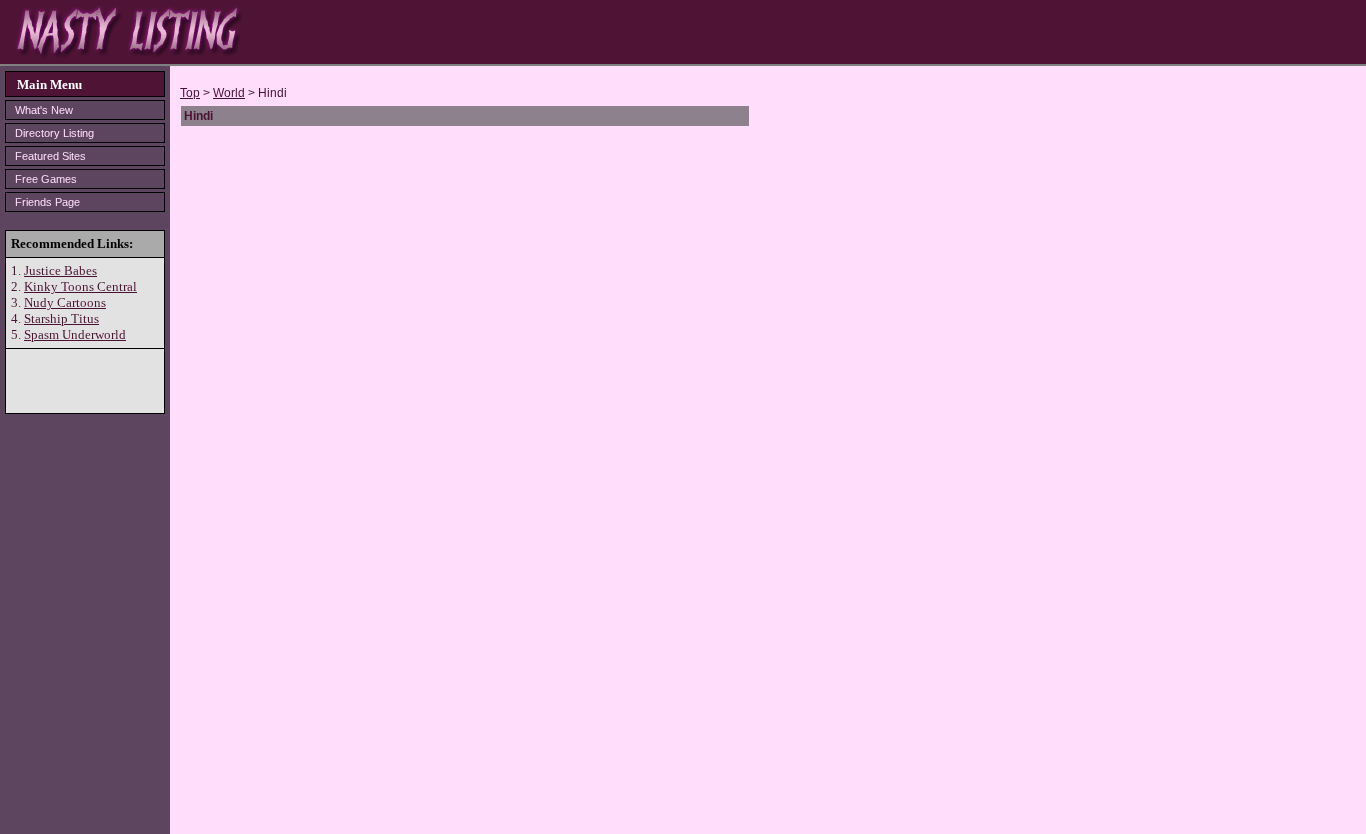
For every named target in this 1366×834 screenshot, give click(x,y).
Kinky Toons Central (80, 286)
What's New (44, 110)
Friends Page (47, 202)
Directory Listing (54, 133)
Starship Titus (61, 318)
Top (190, 93)
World (229, 93)
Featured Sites (50, 156)
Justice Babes (60, 270)
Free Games (46, 179)
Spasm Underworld (75, 334)
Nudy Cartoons (65, 302)
